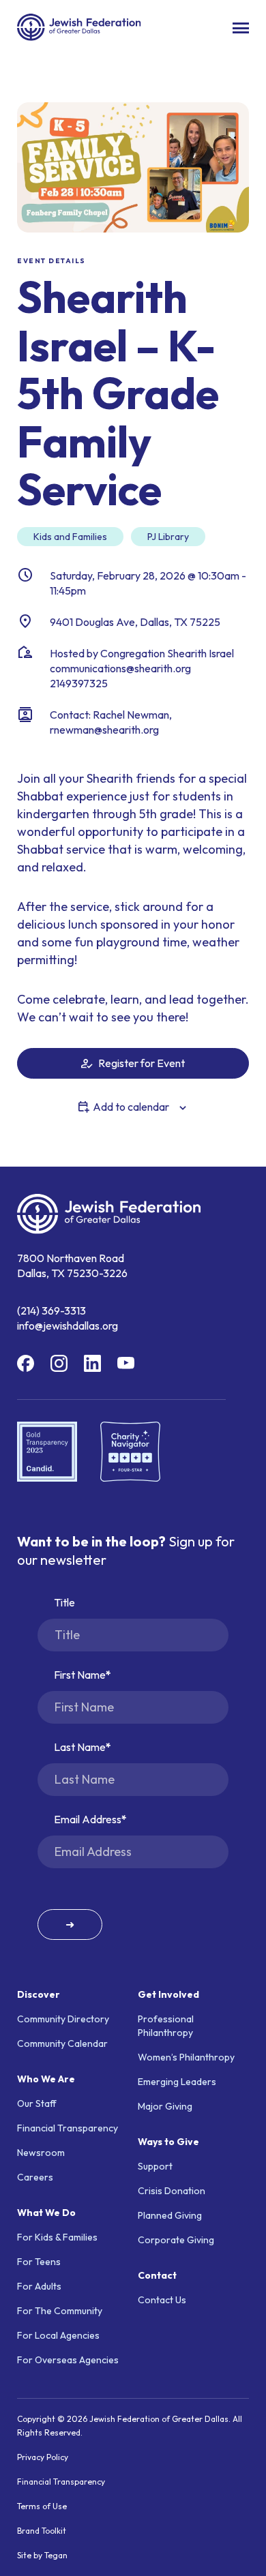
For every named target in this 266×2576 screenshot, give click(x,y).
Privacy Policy (43, 2457)
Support (155, 2166)
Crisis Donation (172, 2191)
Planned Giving (170, 2215)
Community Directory (63, 2019)
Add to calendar (131, 1107)
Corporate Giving (176, 2240)
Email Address (88, 1819)
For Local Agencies (58, 2335)
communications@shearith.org (120, 668)
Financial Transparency (68, 2128)
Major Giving (165, 2106)
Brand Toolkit (42, 2531)
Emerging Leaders (177, 2082)
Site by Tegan (42, 2555)
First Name (80, 1675)
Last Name (80, 1747)
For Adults (39, 2286)
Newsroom (41, 2153)
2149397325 (79, 683)
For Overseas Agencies (68, 2360)
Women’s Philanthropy (186, 2057)
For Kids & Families (57, 2237)
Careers (35, 2177)
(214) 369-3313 (51, 1311)
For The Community (60, 2311)
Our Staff (37, 2103)
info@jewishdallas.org (68, 1326)
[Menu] (241, 28)
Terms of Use (42, 2506)
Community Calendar (62, 2043)
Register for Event (141, 1063)
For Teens (39, 2262)
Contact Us (162, 2300)
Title (64, 1602)
